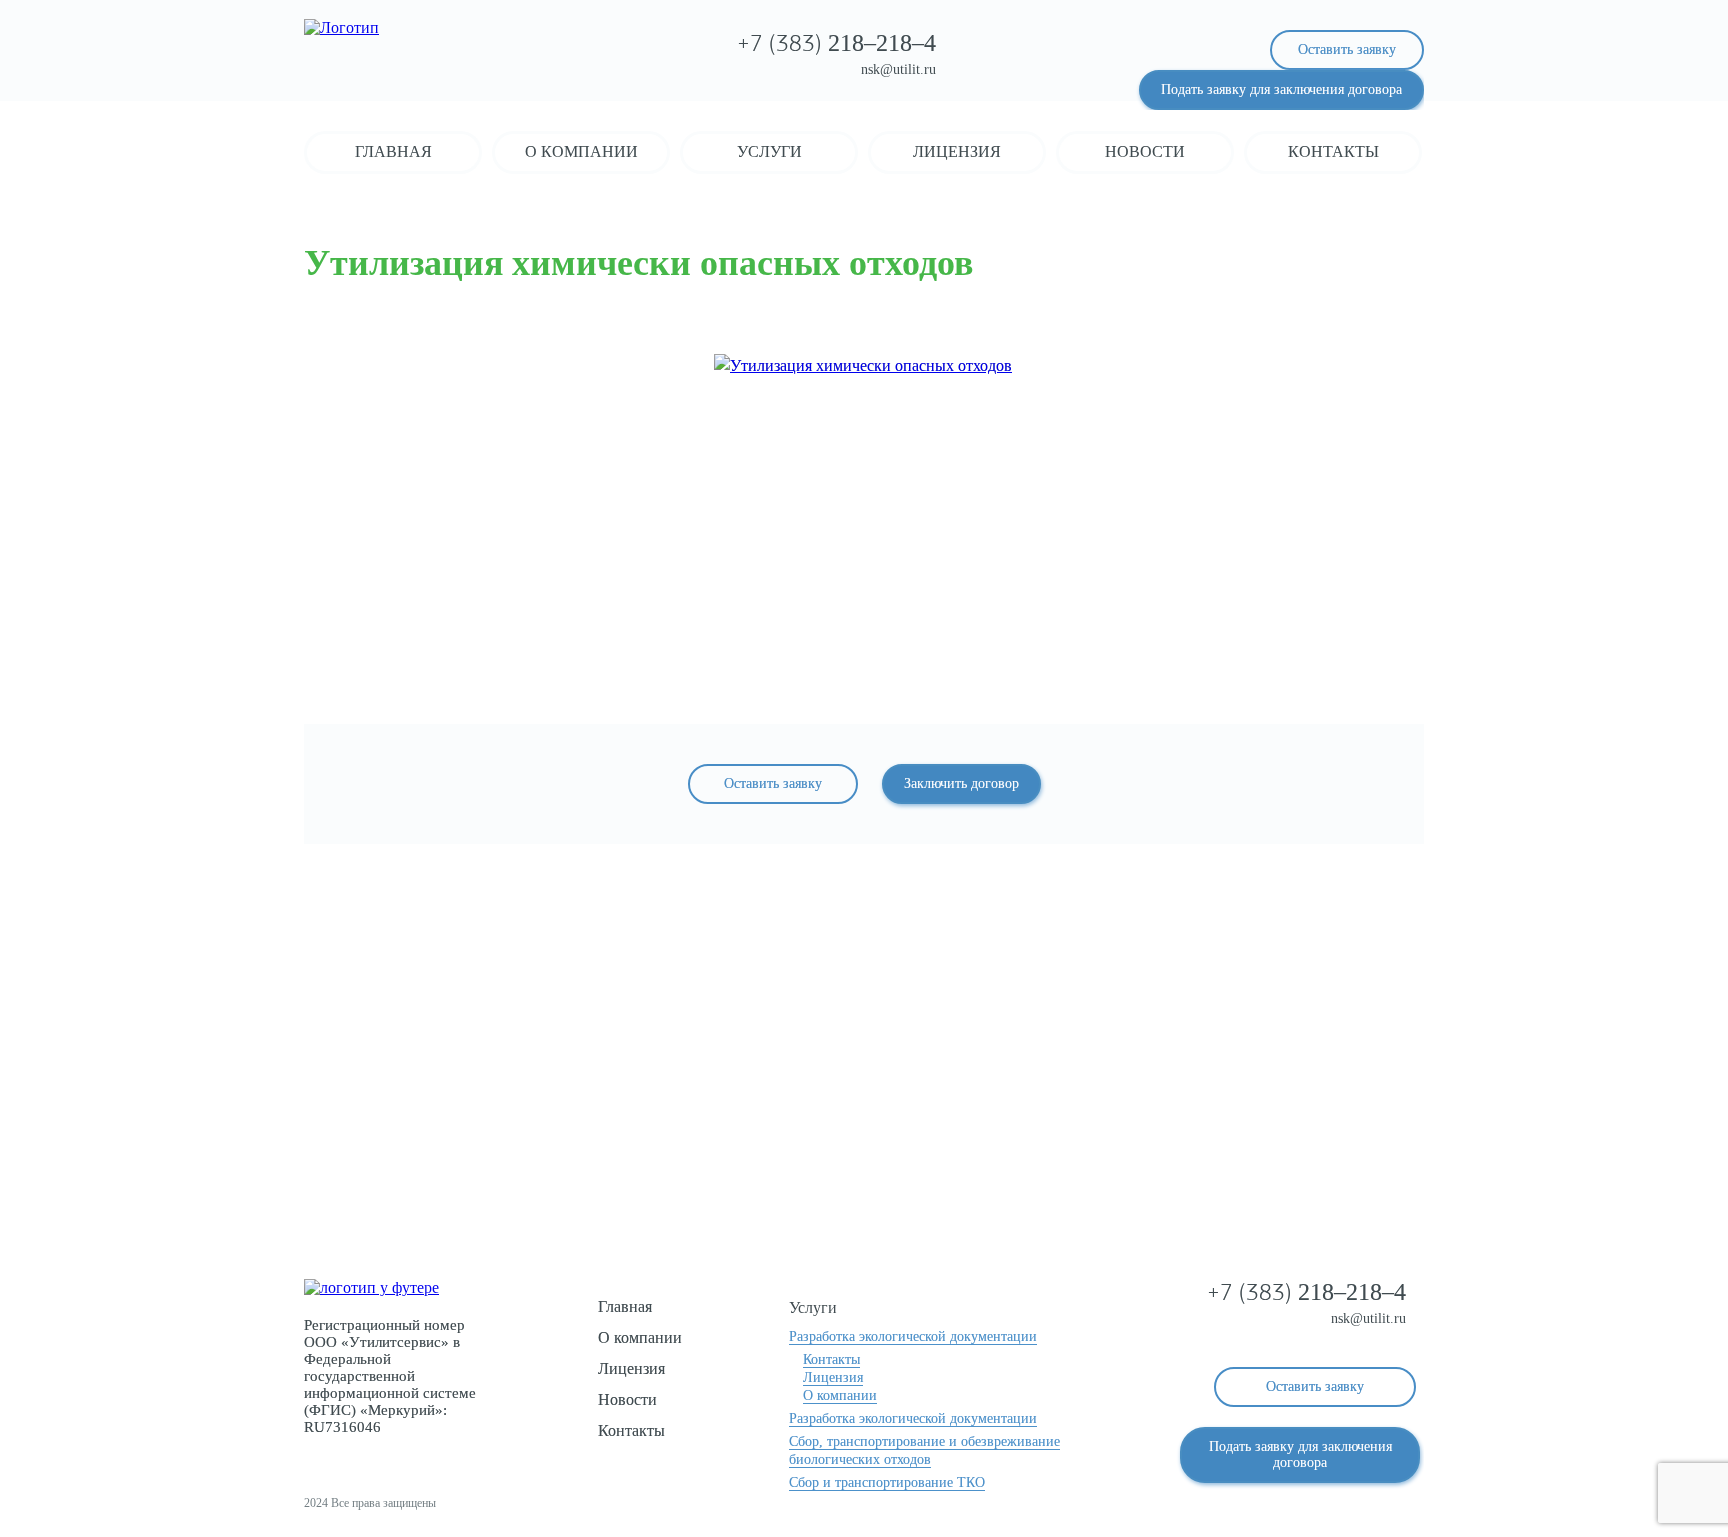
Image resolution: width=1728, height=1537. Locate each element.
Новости (1145, 151)
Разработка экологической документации (913, 1336)
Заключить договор (961, 783)
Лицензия (957, 151)
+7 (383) (836, 45)
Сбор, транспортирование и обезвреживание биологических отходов (924, 1450)
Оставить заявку (1347, 49)
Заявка (864, 1132)
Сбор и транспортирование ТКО (887, 1482)
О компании (581, 151)
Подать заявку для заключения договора (1281, 89)
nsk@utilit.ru (898, 69)
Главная (393, 151)
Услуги (769, 151)
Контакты (1333, 151)
